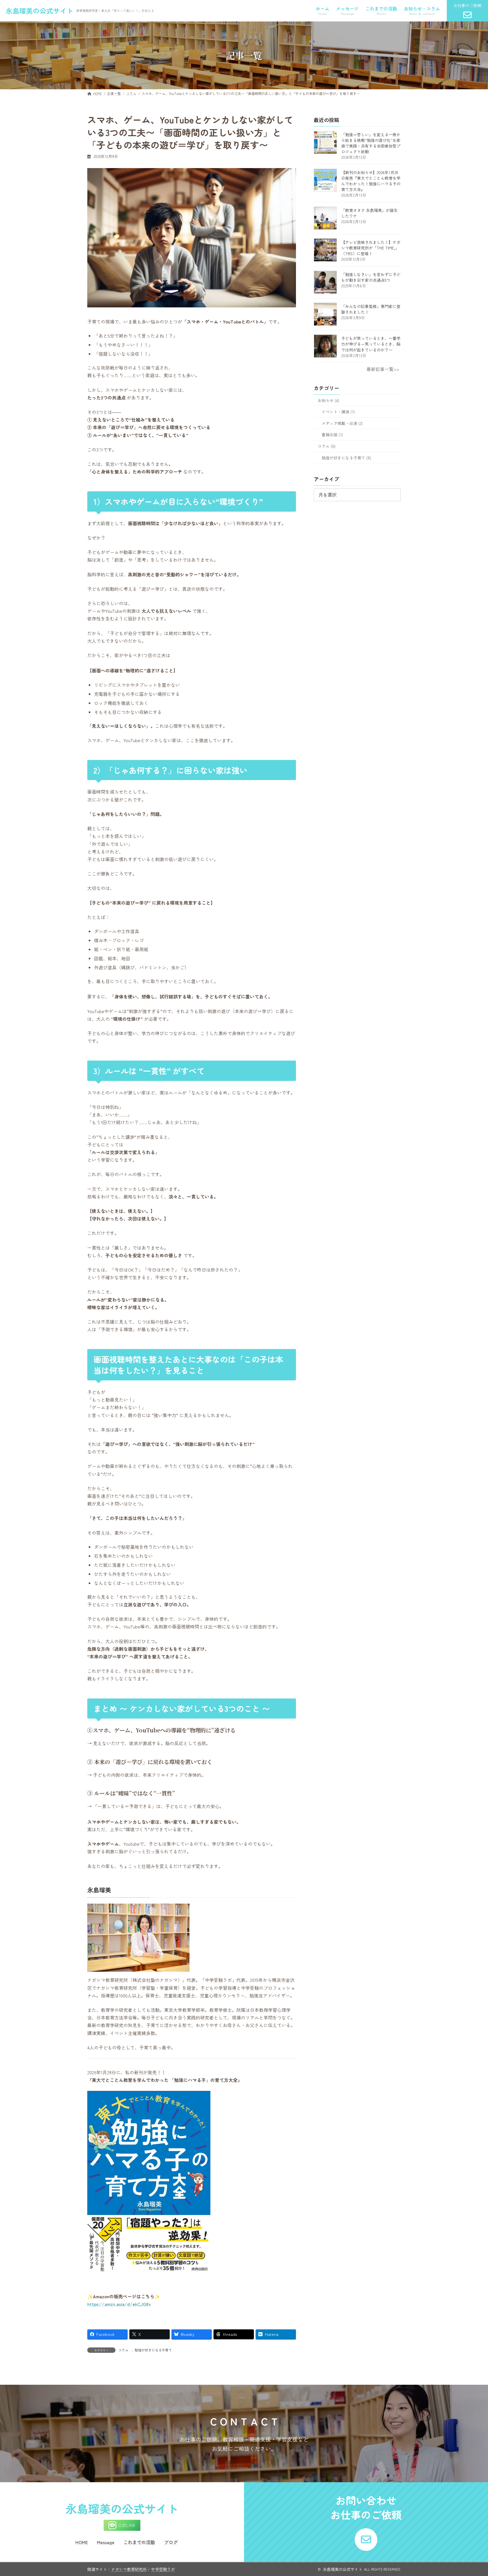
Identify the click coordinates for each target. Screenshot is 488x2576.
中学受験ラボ (163, 2569)
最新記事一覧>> (383, 369)
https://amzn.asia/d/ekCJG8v (119, 2304)
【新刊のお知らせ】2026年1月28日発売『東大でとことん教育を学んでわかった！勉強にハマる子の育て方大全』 (371, 181)
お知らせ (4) (328, 400)
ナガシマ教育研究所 (129, 2569)
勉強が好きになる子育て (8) (346, 457)
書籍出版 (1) (332, 435)
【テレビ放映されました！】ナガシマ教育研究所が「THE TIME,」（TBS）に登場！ (371, 248)
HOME (82, 2542)
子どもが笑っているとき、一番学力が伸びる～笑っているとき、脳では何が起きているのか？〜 (371, 344)
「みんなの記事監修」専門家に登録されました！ (371, 309)
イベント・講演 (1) (338, 412)
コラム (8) (327, 446)
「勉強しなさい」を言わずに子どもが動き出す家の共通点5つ (371, 277)
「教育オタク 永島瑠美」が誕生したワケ (369, 213)
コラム (123, 2350)
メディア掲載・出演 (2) (342, 423)
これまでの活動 (139, 2542)
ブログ (171, 2542)
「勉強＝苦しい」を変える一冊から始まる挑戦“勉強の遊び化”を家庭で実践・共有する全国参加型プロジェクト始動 (371, 143)
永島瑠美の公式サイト (40, 11)
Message (106, 2542)
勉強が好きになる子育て (153, 2350)
